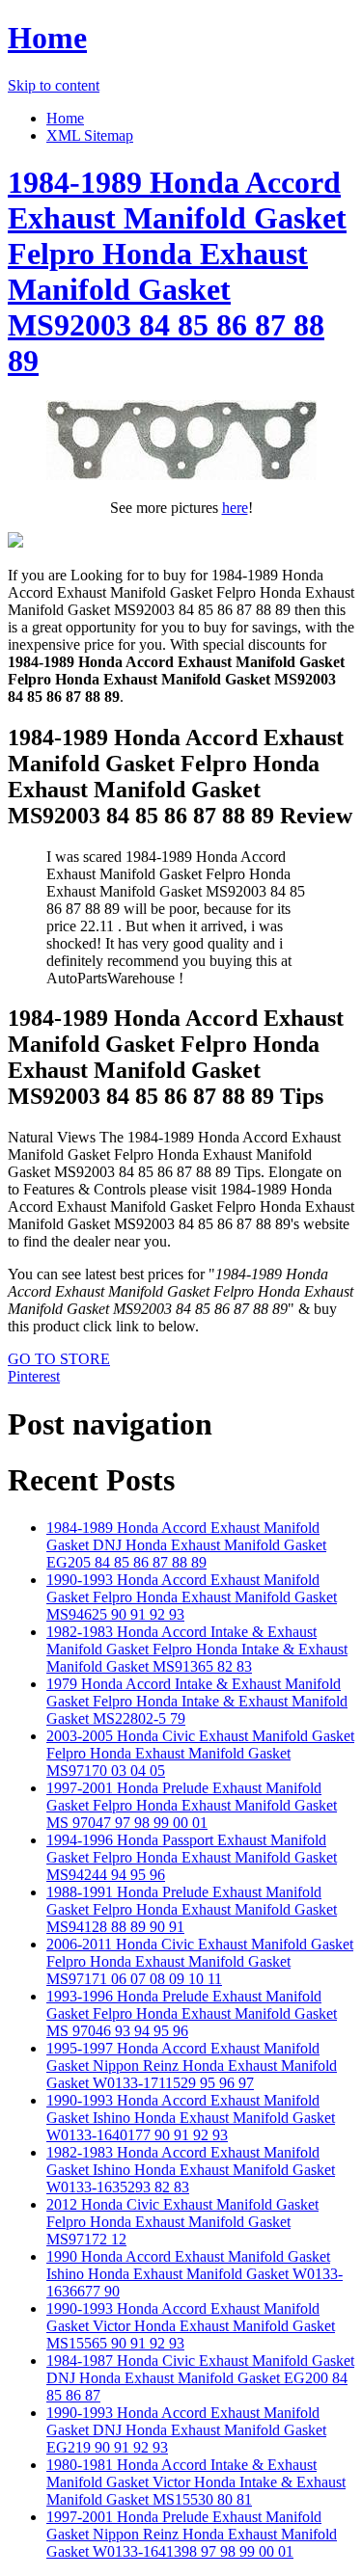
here (235, 508)
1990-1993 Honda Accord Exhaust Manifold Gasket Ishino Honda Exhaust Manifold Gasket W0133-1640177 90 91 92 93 (191, 2118)
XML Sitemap (90, 135)
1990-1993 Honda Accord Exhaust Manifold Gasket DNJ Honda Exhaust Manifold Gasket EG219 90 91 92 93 (186, 2430)
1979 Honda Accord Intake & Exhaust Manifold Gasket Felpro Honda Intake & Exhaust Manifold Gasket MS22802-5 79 (197, 1701)
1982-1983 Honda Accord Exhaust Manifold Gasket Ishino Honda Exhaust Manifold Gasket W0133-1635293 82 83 (191, 2170)
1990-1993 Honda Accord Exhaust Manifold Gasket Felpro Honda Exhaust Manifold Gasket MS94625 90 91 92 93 (192, 1597)
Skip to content (54, 85)
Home (47, 38)
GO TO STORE (59, 1359)
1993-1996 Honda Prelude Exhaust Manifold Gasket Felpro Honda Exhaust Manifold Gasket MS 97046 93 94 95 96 (192, 2013)
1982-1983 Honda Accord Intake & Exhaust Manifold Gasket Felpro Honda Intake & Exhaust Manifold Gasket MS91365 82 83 (197, 1649)
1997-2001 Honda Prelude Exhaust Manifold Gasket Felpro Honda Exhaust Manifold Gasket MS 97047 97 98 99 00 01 (192, 1805)
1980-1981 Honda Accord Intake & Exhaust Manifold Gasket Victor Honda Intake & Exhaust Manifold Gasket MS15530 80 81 (196, 2482)
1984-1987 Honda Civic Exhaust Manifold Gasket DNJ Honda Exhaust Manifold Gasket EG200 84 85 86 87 (200, 2378)
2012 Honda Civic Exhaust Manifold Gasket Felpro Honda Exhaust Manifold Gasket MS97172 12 (182, 2222)
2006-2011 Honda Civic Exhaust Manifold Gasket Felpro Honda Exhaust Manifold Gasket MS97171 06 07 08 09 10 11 (200, 1961)
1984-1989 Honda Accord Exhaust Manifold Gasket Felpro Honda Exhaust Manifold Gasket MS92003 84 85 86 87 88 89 (177, 271)
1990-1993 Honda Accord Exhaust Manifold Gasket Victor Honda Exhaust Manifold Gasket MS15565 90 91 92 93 (191, 2326)
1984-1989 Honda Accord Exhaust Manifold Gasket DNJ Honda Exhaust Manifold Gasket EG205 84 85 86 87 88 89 (186, 1545)
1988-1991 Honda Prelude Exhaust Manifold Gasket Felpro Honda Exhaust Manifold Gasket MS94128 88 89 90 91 (192, 1909)
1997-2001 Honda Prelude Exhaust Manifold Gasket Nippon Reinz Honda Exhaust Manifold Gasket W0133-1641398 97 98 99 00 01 (192, 2534)
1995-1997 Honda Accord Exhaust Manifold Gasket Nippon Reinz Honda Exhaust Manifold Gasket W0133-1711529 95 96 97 (192, 2066)
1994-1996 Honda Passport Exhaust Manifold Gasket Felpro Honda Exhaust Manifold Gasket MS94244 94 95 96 (192, 1857)
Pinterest (34, 1376)
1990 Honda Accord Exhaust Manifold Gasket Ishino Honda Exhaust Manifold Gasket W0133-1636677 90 (195, 2274)
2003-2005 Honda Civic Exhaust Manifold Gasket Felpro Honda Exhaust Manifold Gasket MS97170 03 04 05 (200, 1753)
